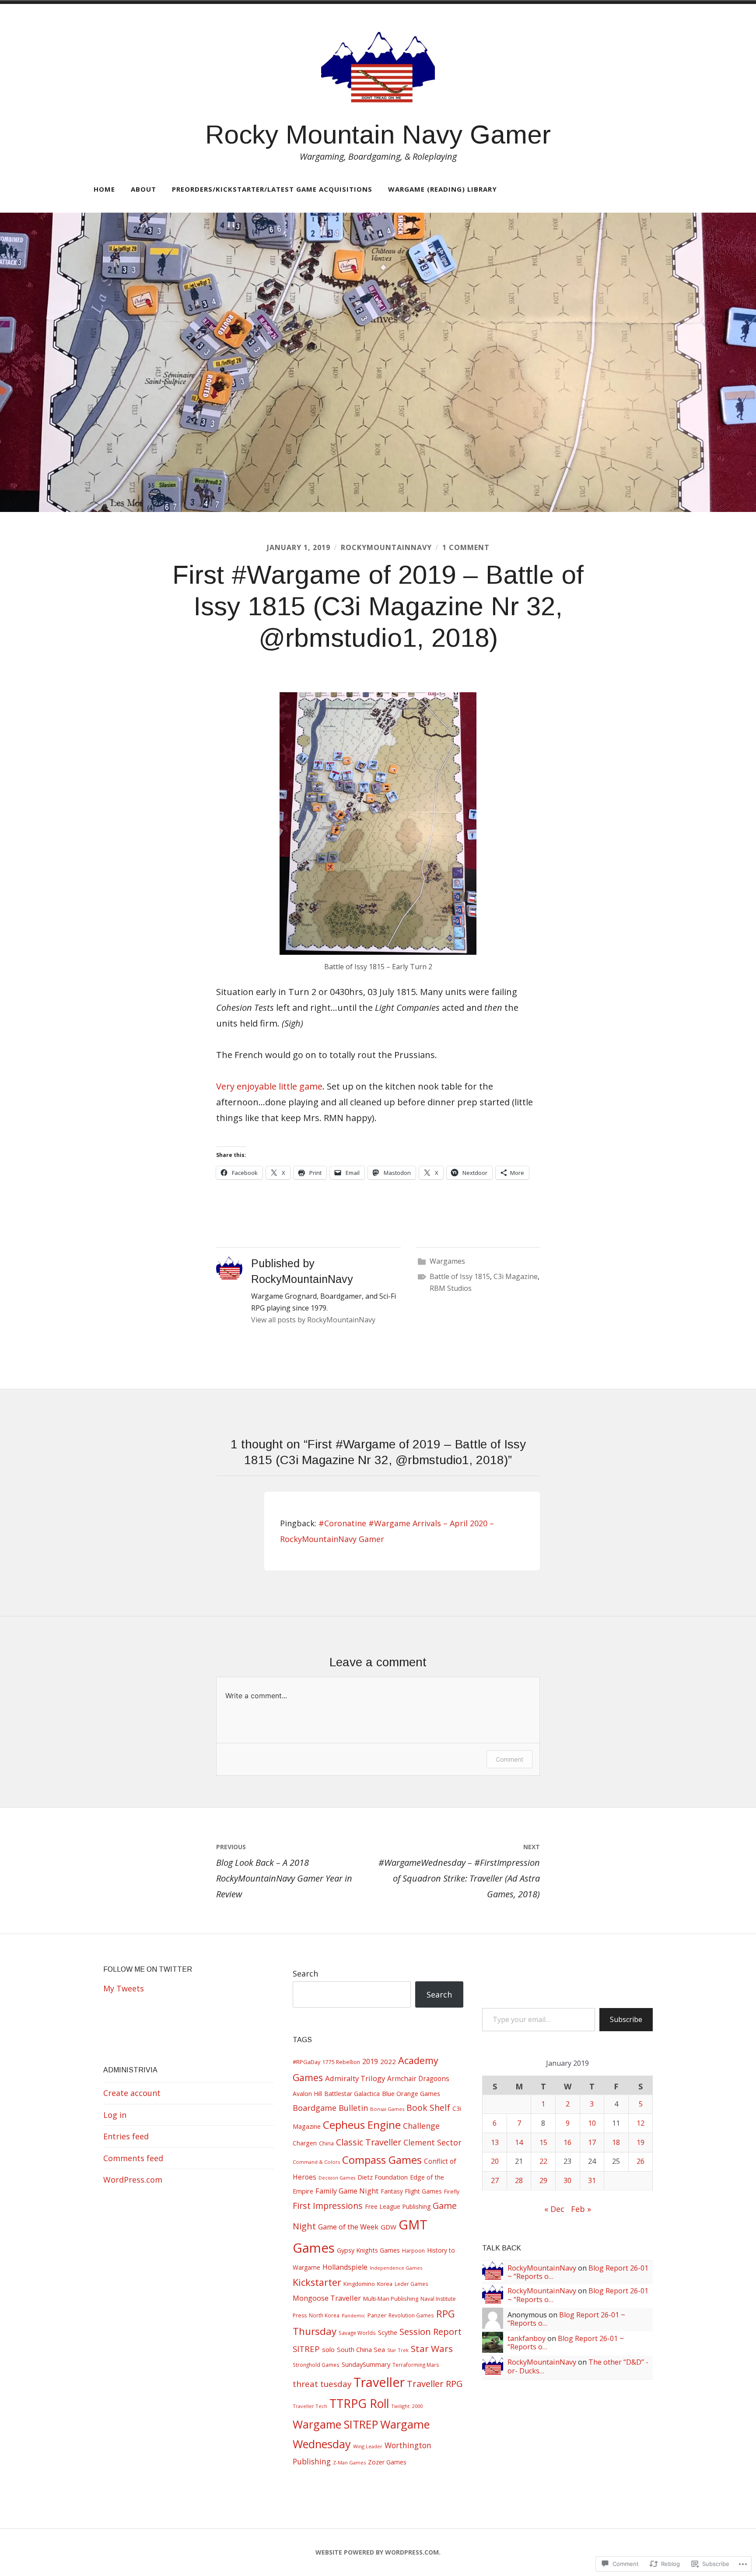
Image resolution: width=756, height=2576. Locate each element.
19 (640, 2142)
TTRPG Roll (359, 2404)
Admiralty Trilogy (355, 2078)
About (143, 189)
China (326, 2143)
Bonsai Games (387, 2109)
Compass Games (382, 2160)
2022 (388, 2061)
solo (328, 2349)
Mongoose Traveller (327, 2298)
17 (592, 2142)
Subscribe (626, 2019)
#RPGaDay (306, 2062)
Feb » (581, 2209)
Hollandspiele (345, 2267)
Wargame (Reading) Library (443, 189)
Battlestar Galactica (352, 2094)
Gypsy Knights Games (368, 2250)
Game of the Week (348, 2227)
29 (543, 2180)
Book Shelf (428, 2108)
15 (543, 2142)
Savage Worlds (357, 2333)
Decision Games (337, 2178)
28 (519, 2180)
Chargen (305, 2143)
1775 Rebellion (341, 2062)
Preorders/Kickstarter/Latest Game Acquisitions (272, 189)
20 (495, 2161)
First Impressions (328, 2206)
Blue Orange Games (411, 2093)
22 (543, 2161)
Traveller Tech (310, 2406)
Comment (509, 1759)
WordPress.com (133, 2180)
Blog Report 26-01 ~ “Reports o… (566, 2319)
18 (616, 2142)
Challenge (421, 2126)
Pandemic (353, 2315)
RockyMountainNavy (386, 547)
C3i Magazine (516, 1276)
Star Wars (432, 2348)
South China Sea (361, 2349)
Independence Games (396, 2268)
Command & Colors (316, 2162)
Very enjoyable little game (269, 1086)
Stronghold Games (316, 2365)
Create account (132, 2093)
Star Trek (398, 2350)
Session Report (430, 2331)
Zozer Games (387, 2462)
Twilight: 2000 (407, 2406)
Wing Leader (368, 2446)
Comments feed (133, 2158)
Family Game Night (347, 2191)
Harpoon (413, 2251)
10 (592, 2123)
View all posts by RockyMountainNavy (313, 1320)
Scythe (388, 2332)
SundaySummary (366, 2364)
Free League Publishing (398, 2206)
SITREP (306, 2349)
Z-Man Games (349, 2462)
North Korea (324, 2315)
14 (519, 2142)
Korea (385, 2284)
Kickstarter (317, 2282)
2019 (370, 2061)
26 (640, 2161)
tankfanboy (527, 2338)
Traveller (379, 2382)
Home (104, 189)
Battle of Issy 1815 (460, 1276)
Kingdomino (359, 2284)
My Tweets (124, 1988)
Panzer (377, 2315)
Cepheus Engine (362, 2125)
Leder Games (411, 2284)
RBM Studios (451, 1288)
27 (495, 2180)
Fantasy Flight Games (411, 2191)
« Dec (554, 2209)
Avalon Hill (307, 2094)
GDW (388, 2227)
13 (495, 2142)
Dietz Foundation (383, 2177)
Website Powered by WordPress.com (377, 2552)
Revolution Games (411, 2315)
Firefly (452, 2192)
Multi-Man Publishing (391, 2299)
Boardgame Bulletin (330, 2108)
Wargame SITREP (335, 2424)
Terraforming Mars (416, 2365)
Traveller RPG (435, 2383)
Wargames (447, 1261)
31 (592, 2180)
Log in (115, 2115)
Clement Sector (432, 2142)
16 (567, 2142)
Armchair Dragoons (418, 2079)
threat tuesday (322, 2384)
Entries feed (126, 2136)
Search (305, 1973)
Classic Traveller (369, 2142)
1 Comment (466, 547)
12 (640, 2123)
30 (567, 2180)
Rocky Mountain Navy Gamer (378, 135)
